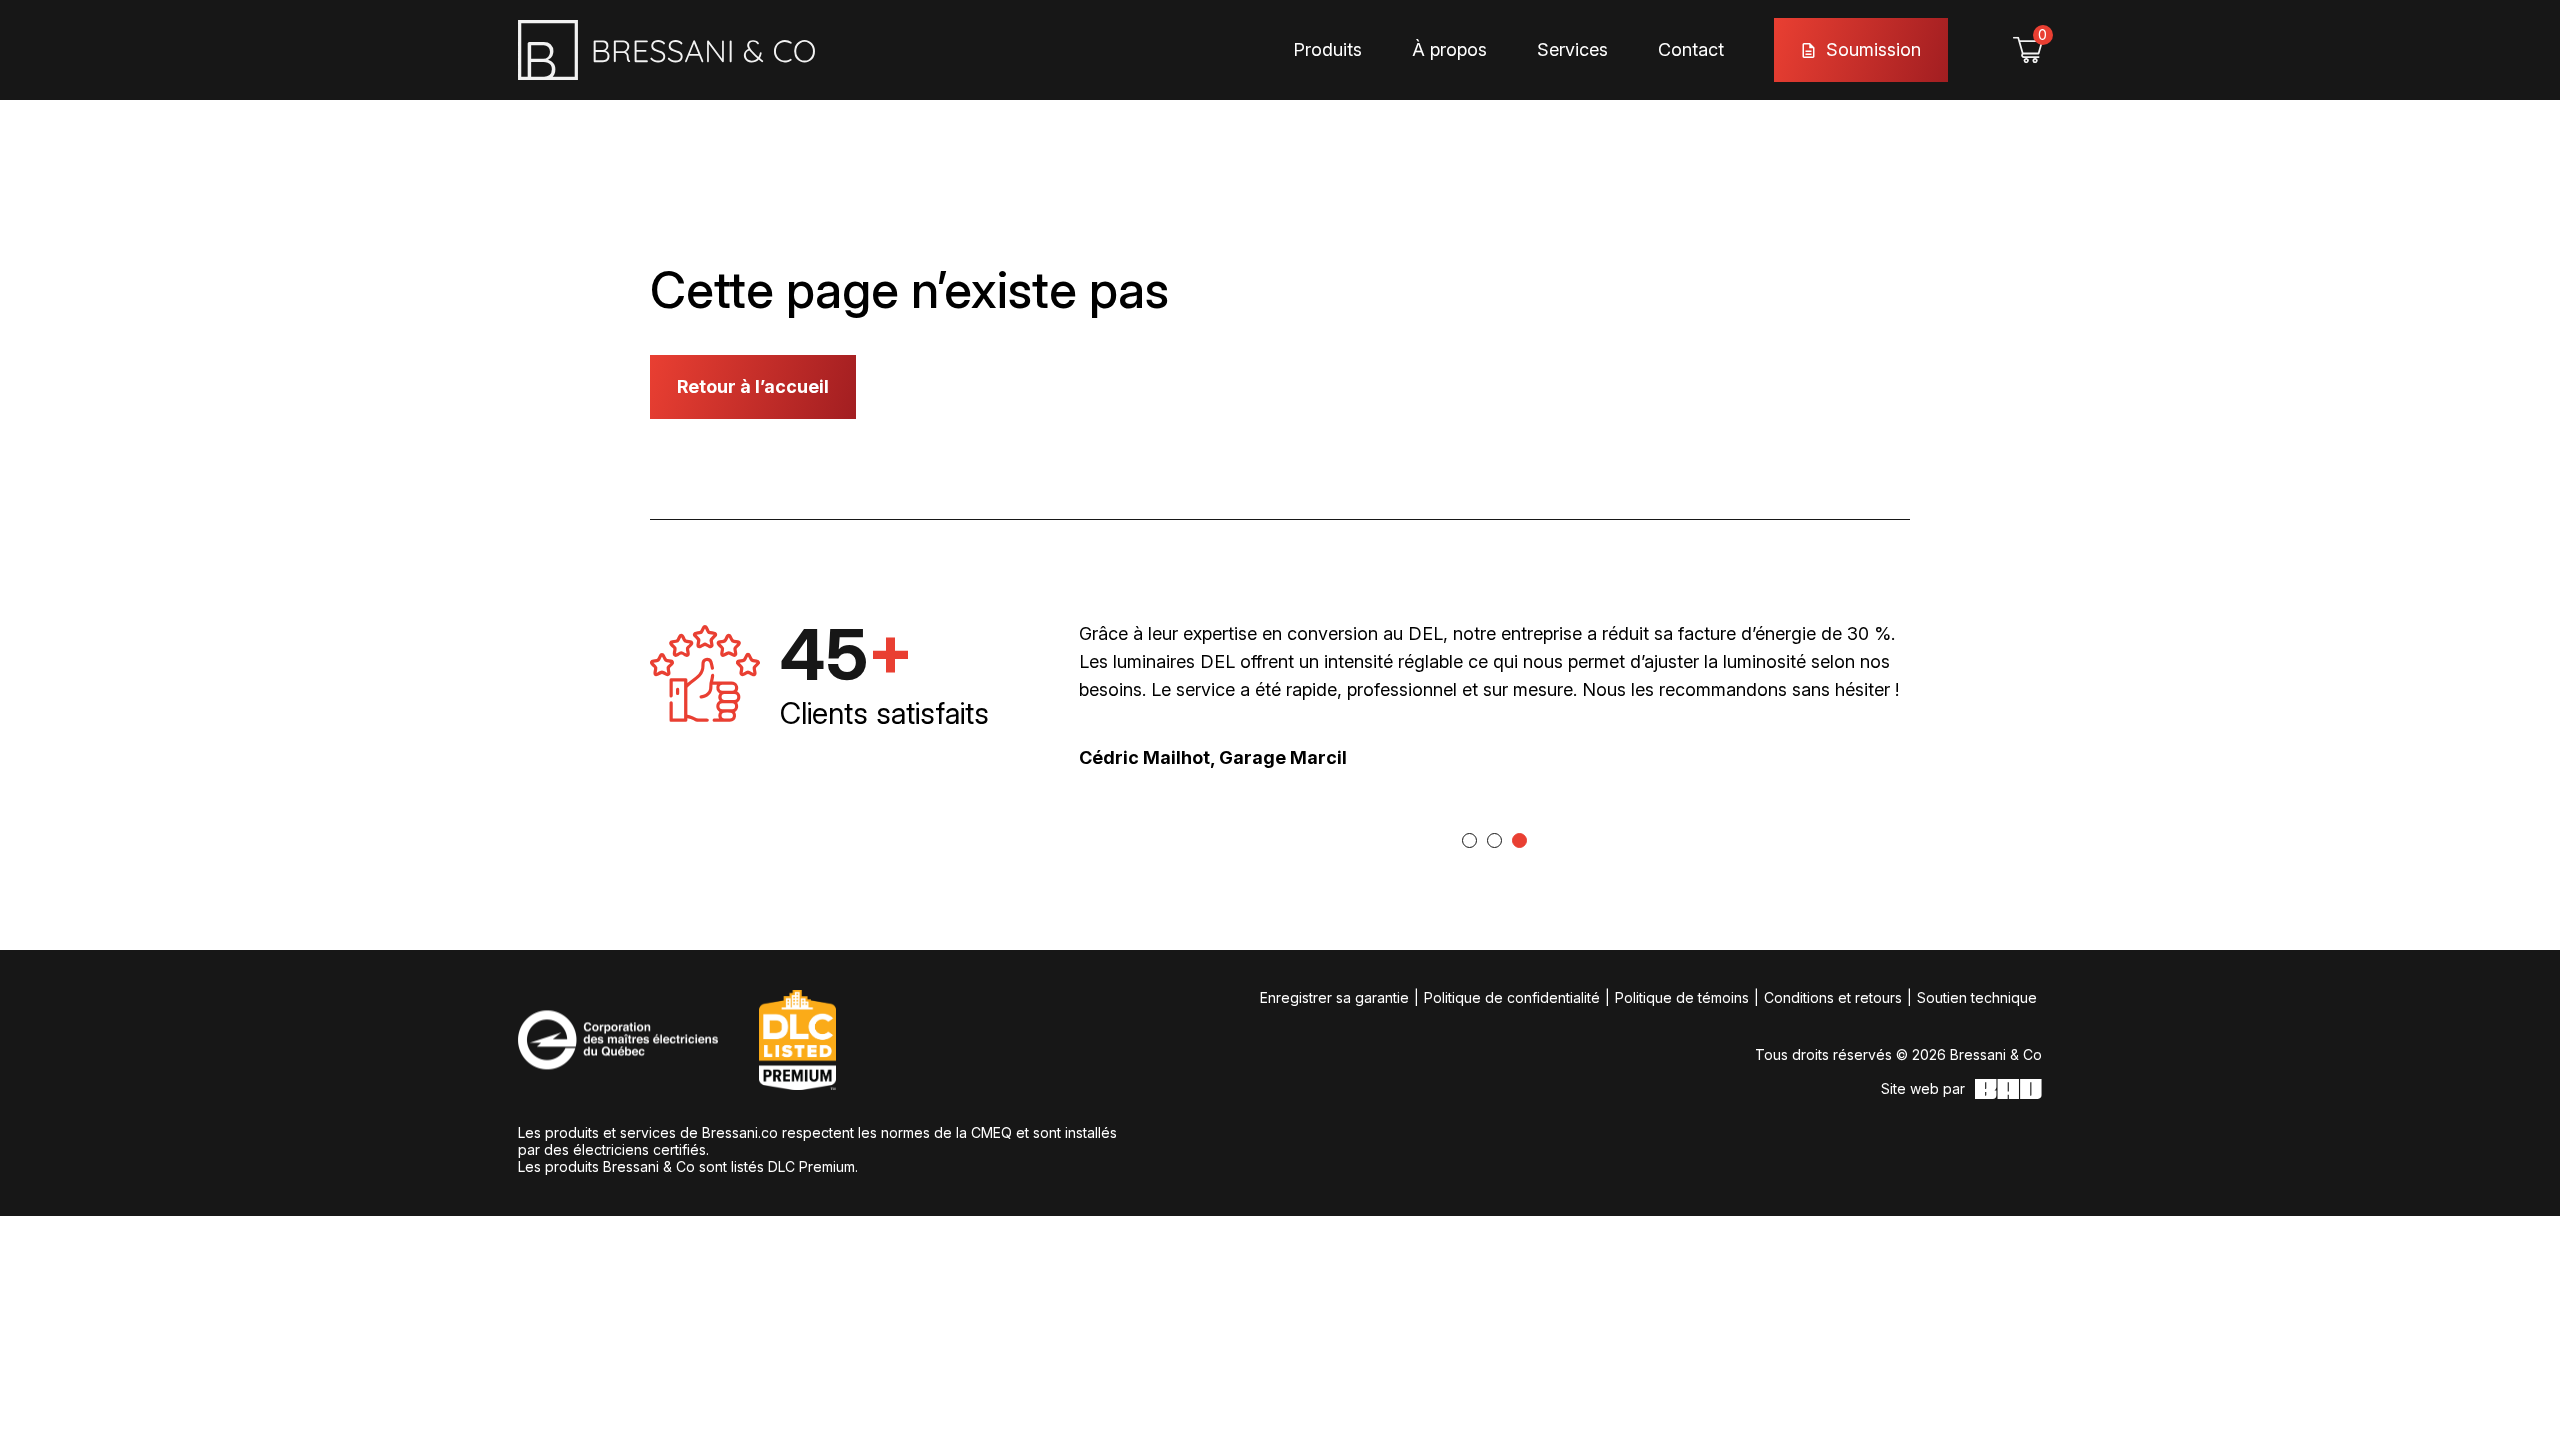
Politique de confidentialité (1512, 997)
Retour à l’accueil (753, 386)
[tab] (1469, 840)
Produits (1327, 49)
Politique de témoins (1682, 997)
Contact (1691, 49)
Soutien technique (1977, 997)
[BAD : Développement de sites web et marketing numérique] (2008, 1089)
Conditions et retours (1833, 997)
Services (1572, 49)
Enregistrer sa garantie (1334, 997)
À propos (1449, 49)
